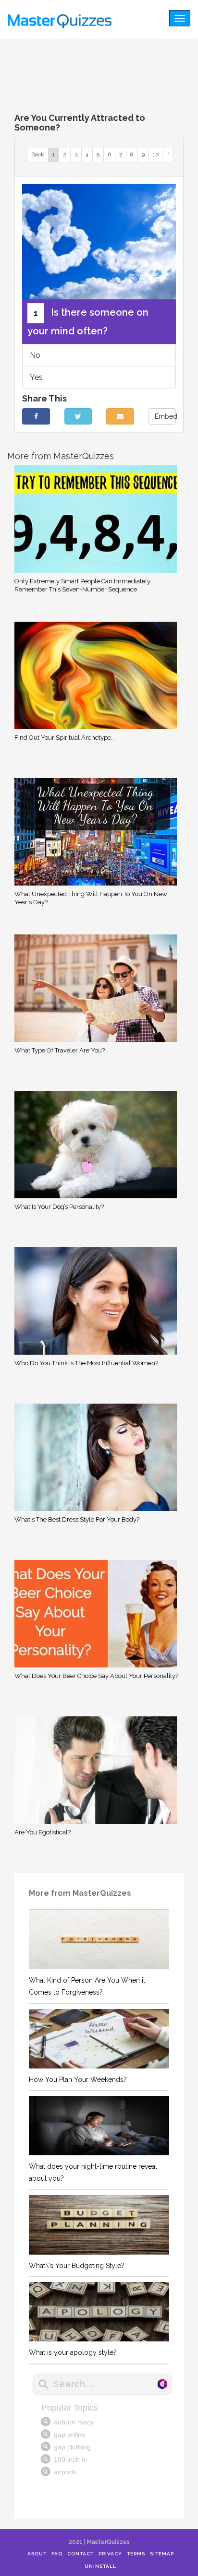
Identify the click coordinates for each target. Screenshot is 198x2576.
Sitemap (162, 2554)
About (37, 2554)
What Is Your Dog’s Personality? (59, 1207)
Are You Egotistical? (43, 1832)
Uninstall (100, 2566)
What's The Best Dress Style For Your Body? (77, 1519)
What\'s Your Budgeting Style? (77, 2266)
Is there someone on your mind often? (88, 322)
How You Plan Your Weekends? (78, 2080)
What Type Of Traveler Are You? (60, 1050)
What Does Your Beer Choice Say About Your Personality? (96, 1676)
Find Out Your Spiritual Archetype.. (64, 738)
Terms (136, 2554)
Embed (166, 416)
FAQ (57, 2554)
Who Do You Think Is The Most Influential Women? (86, 1363)
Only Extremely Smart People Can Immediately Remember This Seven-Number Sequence (82, 585)
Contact (80, 2554)
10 (156, 154)
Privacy (110, 2554)
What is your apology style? (73, 2352)
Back (38, 154)
